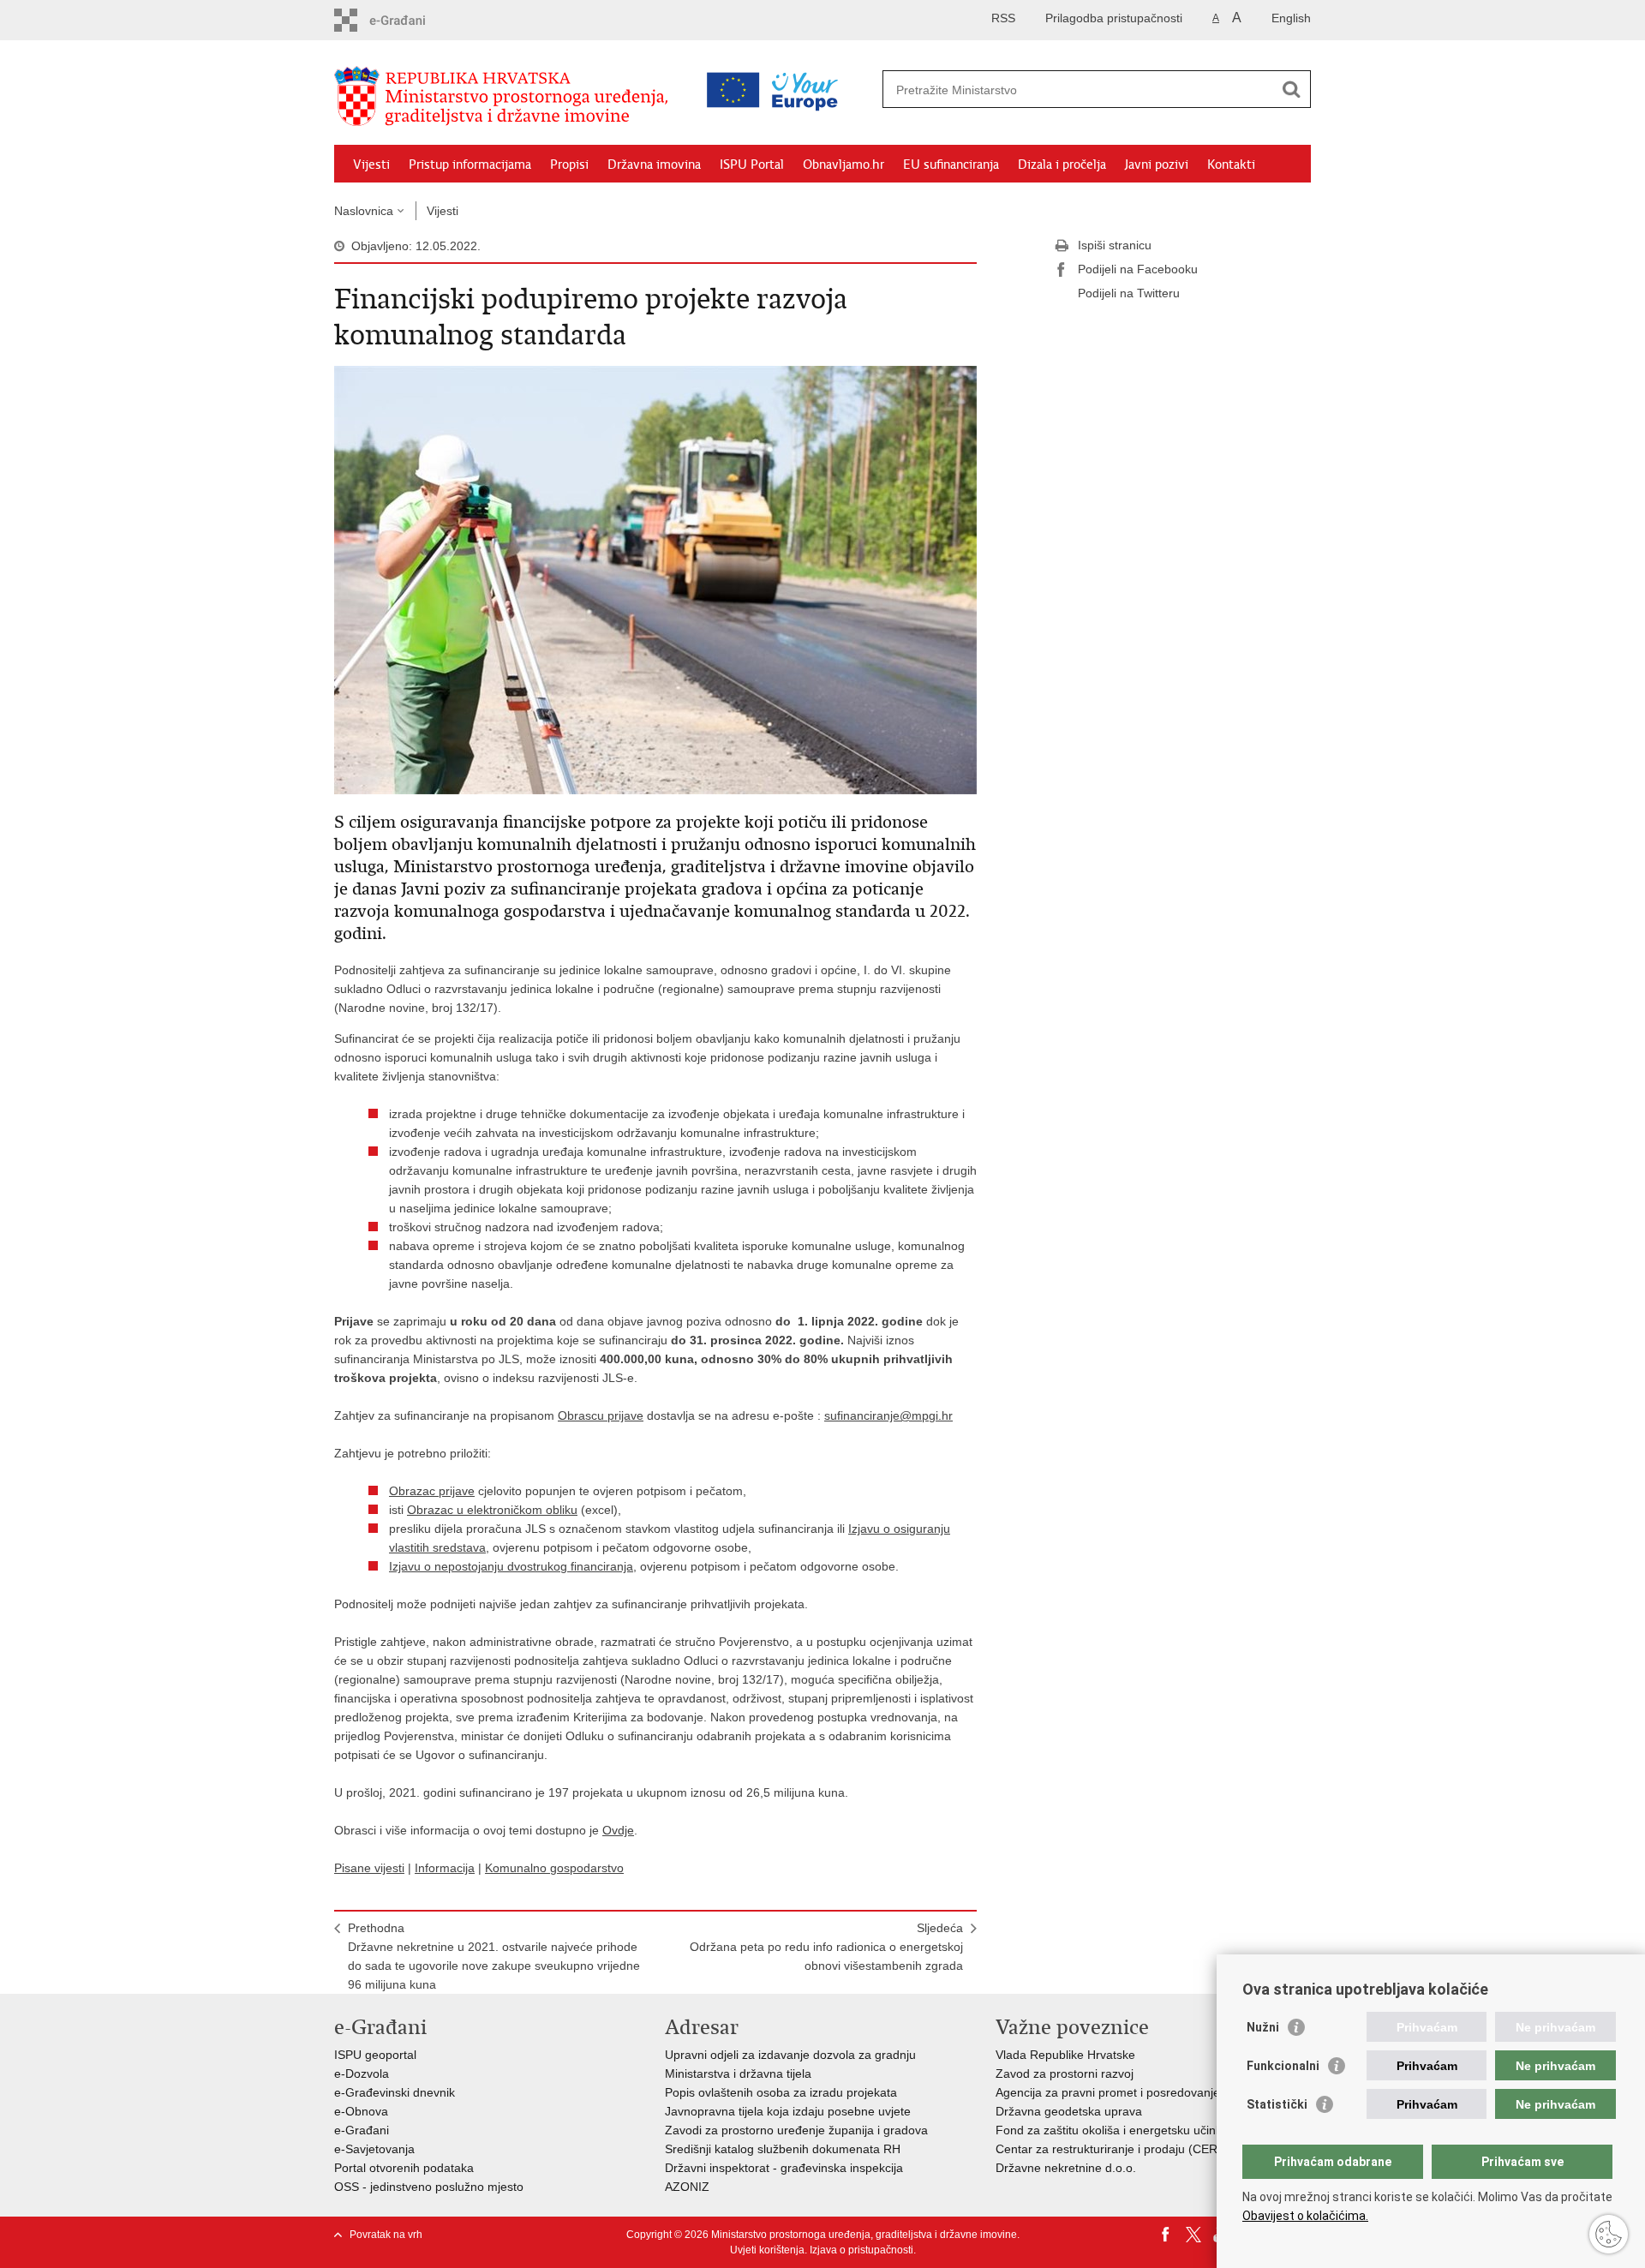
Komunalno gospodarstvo (554, 1868)
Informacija (445, 1868)
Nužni (1263, 2027)
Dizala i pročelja (1062, 165)
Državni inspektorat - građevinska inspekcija (784, 2168)
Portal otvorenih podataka (404, 2168)
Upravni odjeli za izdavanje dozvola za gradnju (790, 2055)
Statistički (1277, 2104)
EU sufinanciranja (951, 165)
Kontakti (1231, 165)
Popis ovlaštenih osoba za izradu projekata (781, 2092)
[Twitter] (1193, 2235)
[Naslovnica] (505, 97)
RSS (1003, 18)
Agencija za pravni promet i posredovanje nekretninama (1147, 2092)
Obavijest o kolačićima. (1305, 2216)
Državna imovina (654, 165)
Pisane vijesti (369, 1868)
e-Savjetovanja (374, 2149)
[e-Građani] (407, 20)
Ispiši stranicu (1115, 245)
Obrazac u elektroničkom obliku (492, 1510)
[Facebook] (1166, 2235)
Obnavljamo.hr (843, 165)
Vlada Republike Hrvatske (1065, 2055)
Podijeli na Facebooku (1138, 269)
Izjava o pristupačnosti (861, 2250)
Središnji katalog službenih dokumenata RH (783, 2149)
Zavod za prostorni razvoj (1065, 2074)
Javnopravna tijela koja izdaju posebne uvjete (788, 2111)
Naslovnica (364, 211)
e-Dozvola (362, 2074)
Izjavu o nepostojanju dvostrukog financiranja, (513, 1566)
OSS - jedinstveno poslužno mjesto (429, 2187)
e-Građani (362, 2130)
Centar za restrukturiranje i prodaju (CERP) (1113, 2149)
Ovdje (618, 1830)
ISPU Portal (752, 165)
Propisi (569, 165)
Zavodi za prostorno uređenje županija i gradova (796, 2130)
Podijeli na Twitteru (1129, 293)
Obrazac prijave (432, 1491)
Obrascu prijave (601, 1415)
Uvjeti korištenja (767, 2250)
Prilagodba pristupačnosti (1114, 18)
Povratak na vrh (386, 2235)
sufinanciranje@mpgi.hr (888, 1415)
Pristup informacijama (470, 165)
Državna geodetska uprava (1069, 2111)
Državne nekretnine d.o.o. (1066, 2168)
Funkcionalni (1283, 2066)
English (1291, 18)
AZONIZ (687, 2187)
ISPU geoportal (375, 2055)
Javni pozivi (1157, 165)
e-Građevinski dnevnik (395, 2092)
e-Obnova (361, 2111)
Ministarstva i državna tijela (738, 2074)
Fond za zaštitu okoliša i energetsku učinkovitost (1126, 2130)
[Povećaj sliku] (655, 579)
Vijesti (371, 165)
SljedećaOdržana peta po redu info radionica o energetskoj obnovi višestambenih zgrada (826, 1947)
